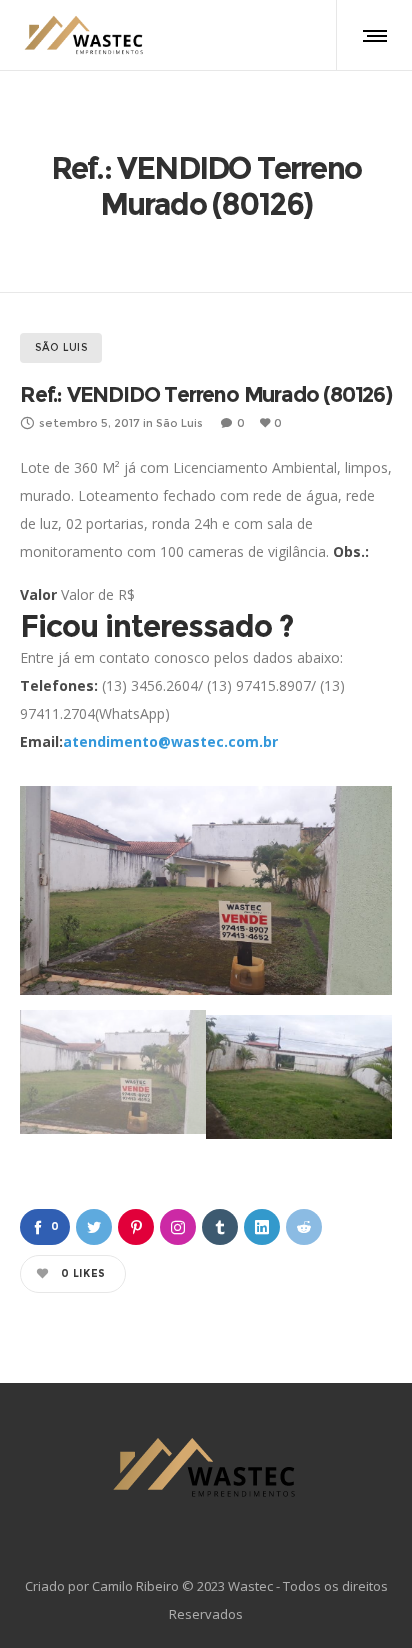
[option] (206, 890)
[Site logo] (85, 35)
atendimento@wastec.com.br (170, 741)
